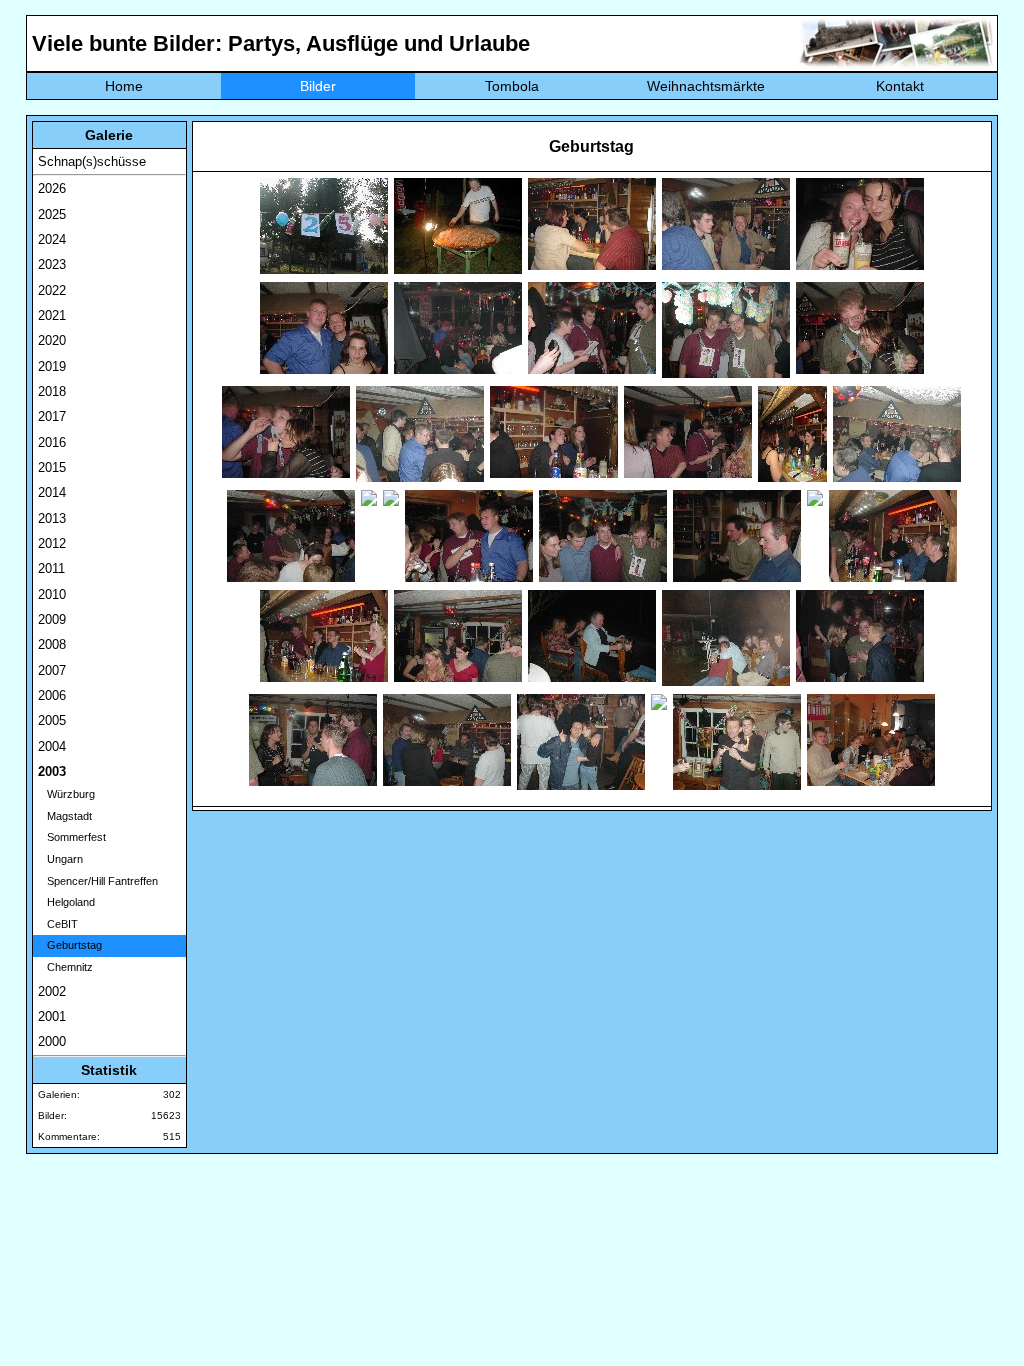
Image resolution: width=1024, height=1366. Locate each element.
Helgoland (66, 902)
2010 (52, 594)
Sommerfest (72, 837)
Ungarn (60, 859)
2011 (51, 568)
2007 (52, 670)
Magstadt (65, 816)
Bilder (318, 86)
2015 (52, 467)
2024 (52, 239)
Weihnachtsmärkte (706, 86)
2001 (52, 1016)
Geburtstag (70, 945)
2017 (52, 416)
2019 (52, 366)
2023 (52, 264)
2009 (52, 619)
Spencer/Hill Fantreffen (98, 881)
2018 (52, 391)
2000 (52, 1041)
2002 (52, 991)
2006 (52, 695)
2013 (52, 518)
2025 (52, 214)
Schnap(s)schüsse (92, 161)
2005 (52, 720)
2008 (52, 644)
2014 (52, 492)
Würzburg (66, 794)
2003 (52, 771)
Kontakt (900, 86)
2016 (52, 442)
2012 (52, 543)
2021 (52, 315)
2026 (52, 188)
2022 (52, 290)
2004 (52, 746)
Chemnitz (65, 967)
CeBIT (58, 924)
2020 (52, 340)
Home (124, 86)
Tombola (512, 86)
